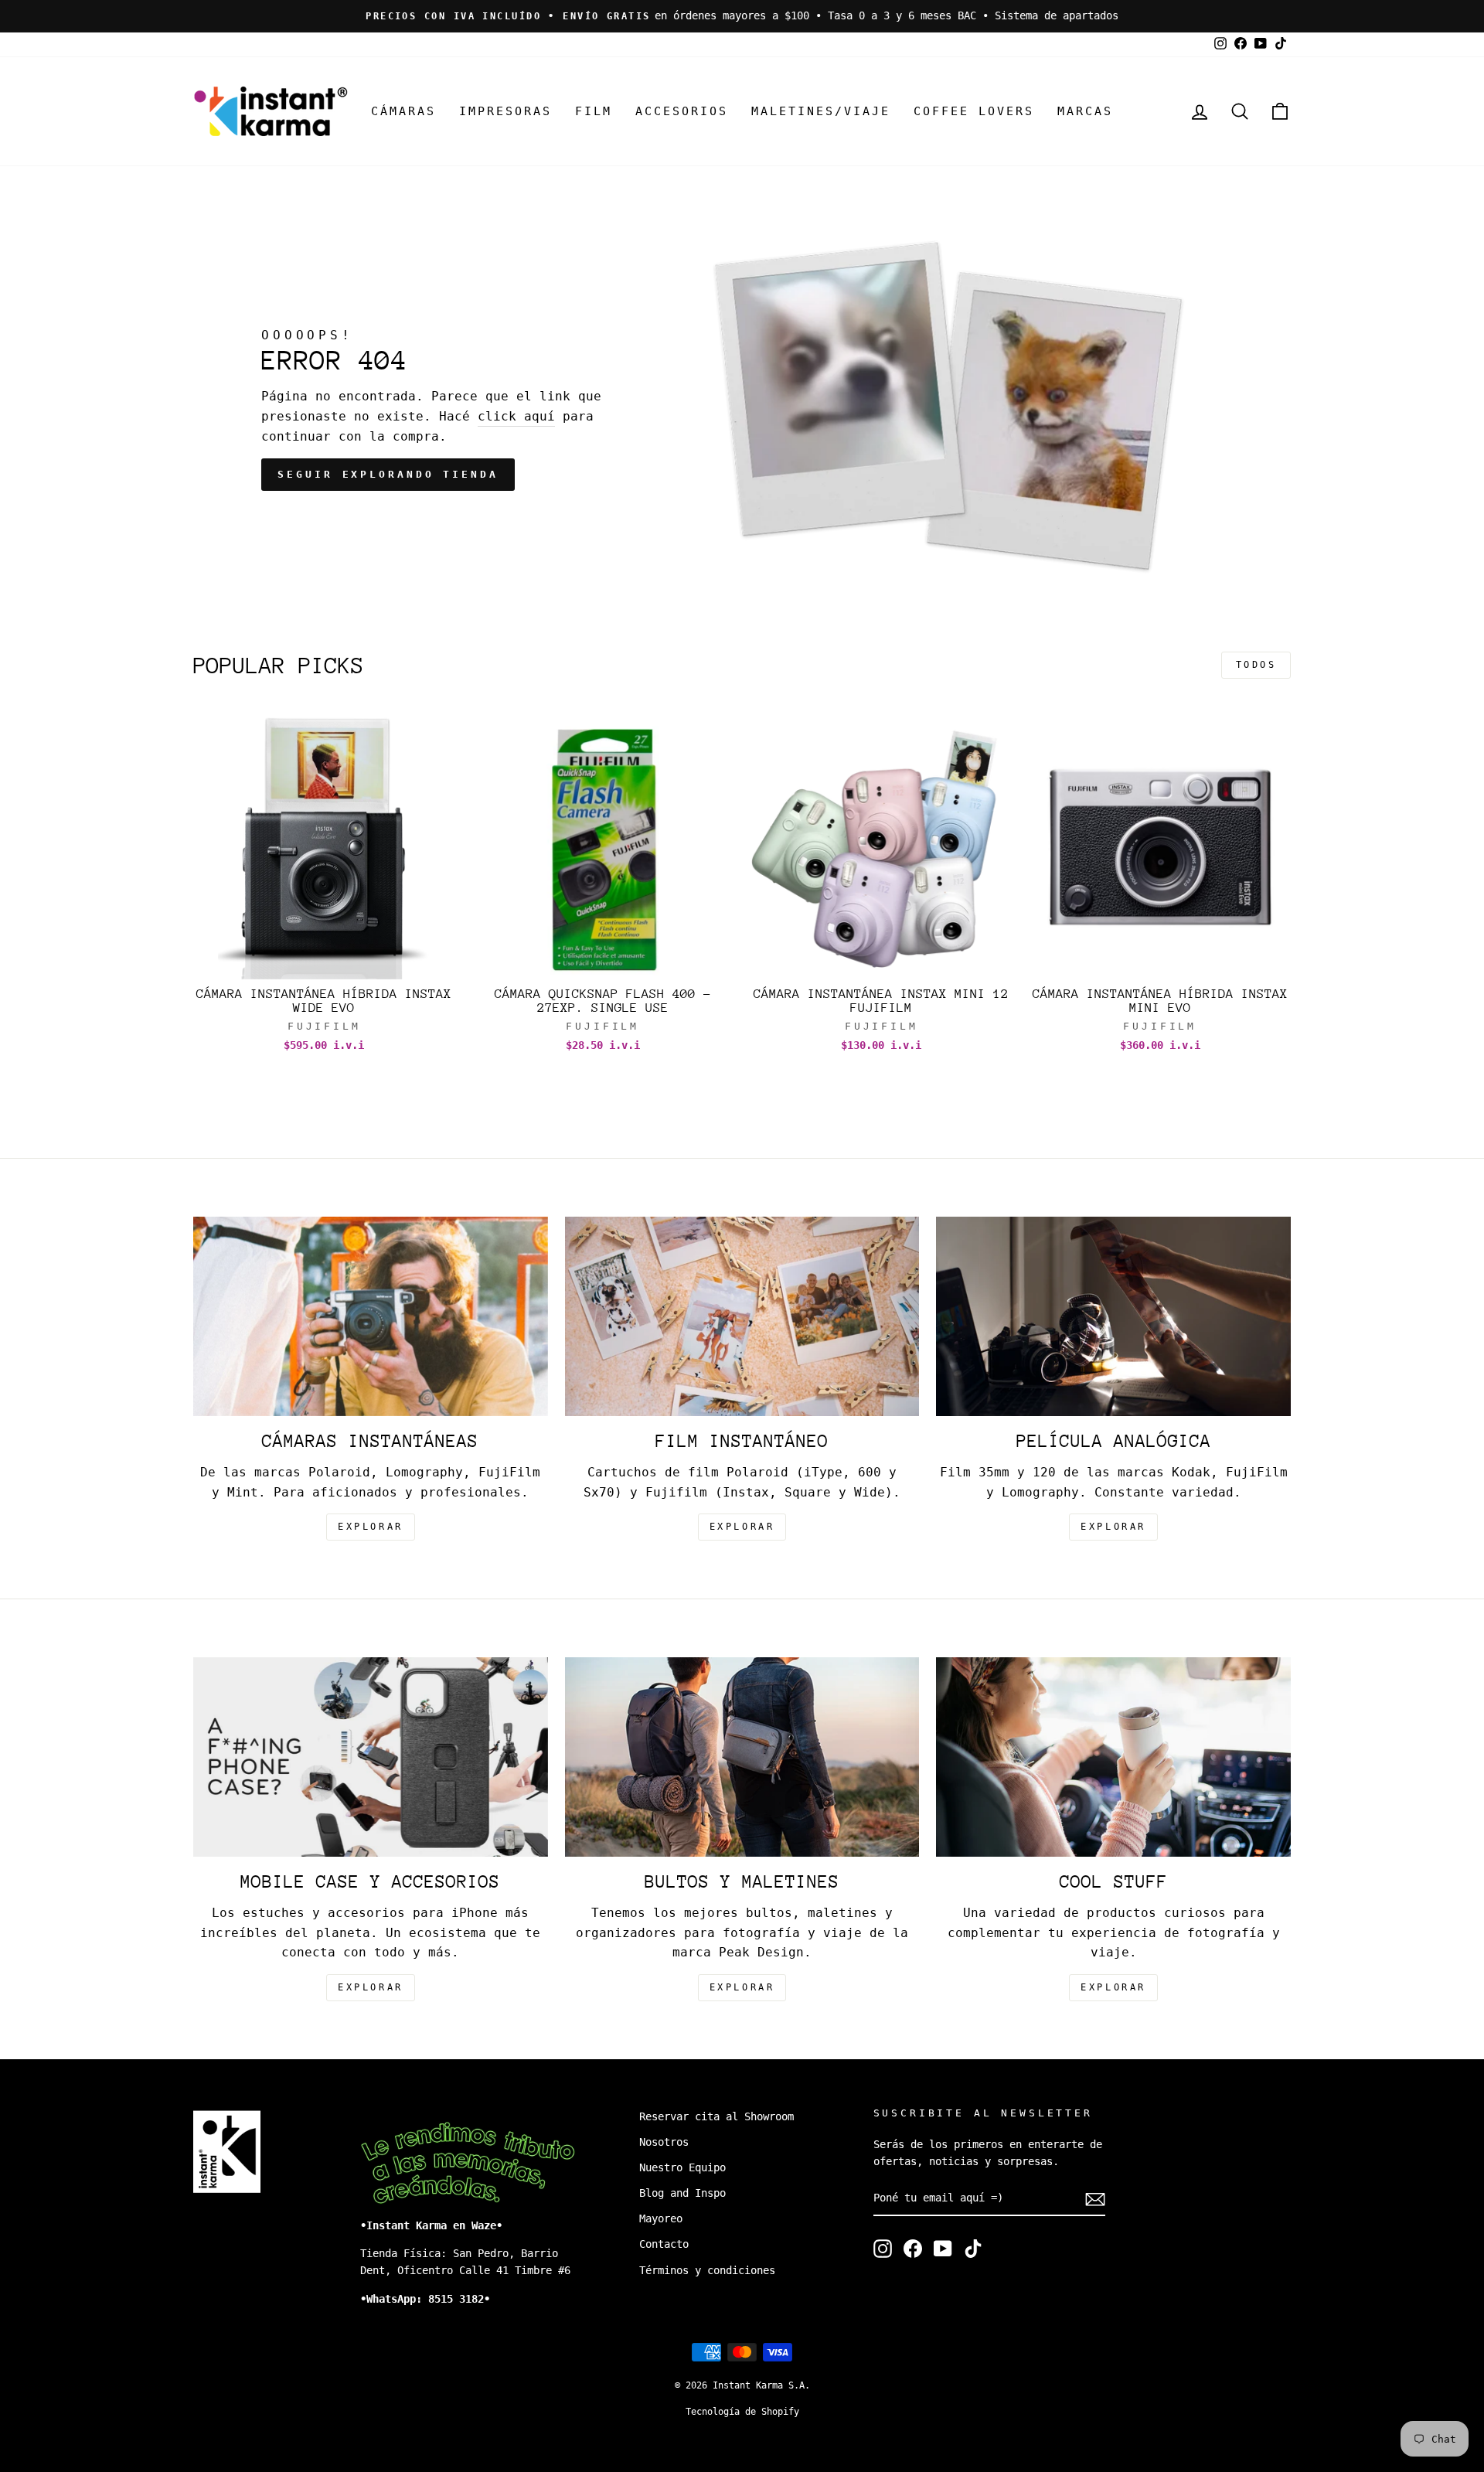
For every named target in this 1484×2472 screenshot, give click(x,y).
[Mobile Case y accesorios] (371, 1757)
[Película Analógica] (1113, 1316)
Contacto (664, 2244)
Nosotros (664, 2142)
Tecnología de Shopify (742, 2412)
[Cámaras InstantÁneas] (371, 1316)
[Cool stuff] (1113, 1757)
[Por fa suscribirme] (1095, 2199)
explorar (371, 1527)
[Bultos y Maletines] (742, 1757)
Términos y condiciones (707, 2270)
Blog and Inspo (682, 2193)
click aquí (516, 416)
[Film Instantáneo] (742, 1316)
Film (594, 111)
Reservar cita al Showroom (716, 2116)
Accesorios (682, 111)
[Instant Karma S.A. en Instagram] (883, 2249)
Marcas (1085, 111)
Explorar (742, 1527)
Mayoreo (661, 2218)
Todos (1256, 665)
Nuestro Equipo (682, 2167)
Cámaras (403, 111)
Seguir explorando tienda (388, 474)
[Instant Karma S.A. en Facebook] (913, 2249)
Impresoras (505, 111)
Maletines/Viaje (821, 111)
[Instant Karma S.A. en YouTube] (943, 2249)
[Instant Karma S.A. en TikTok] (973, 2249)
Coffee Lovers (974, 111)
